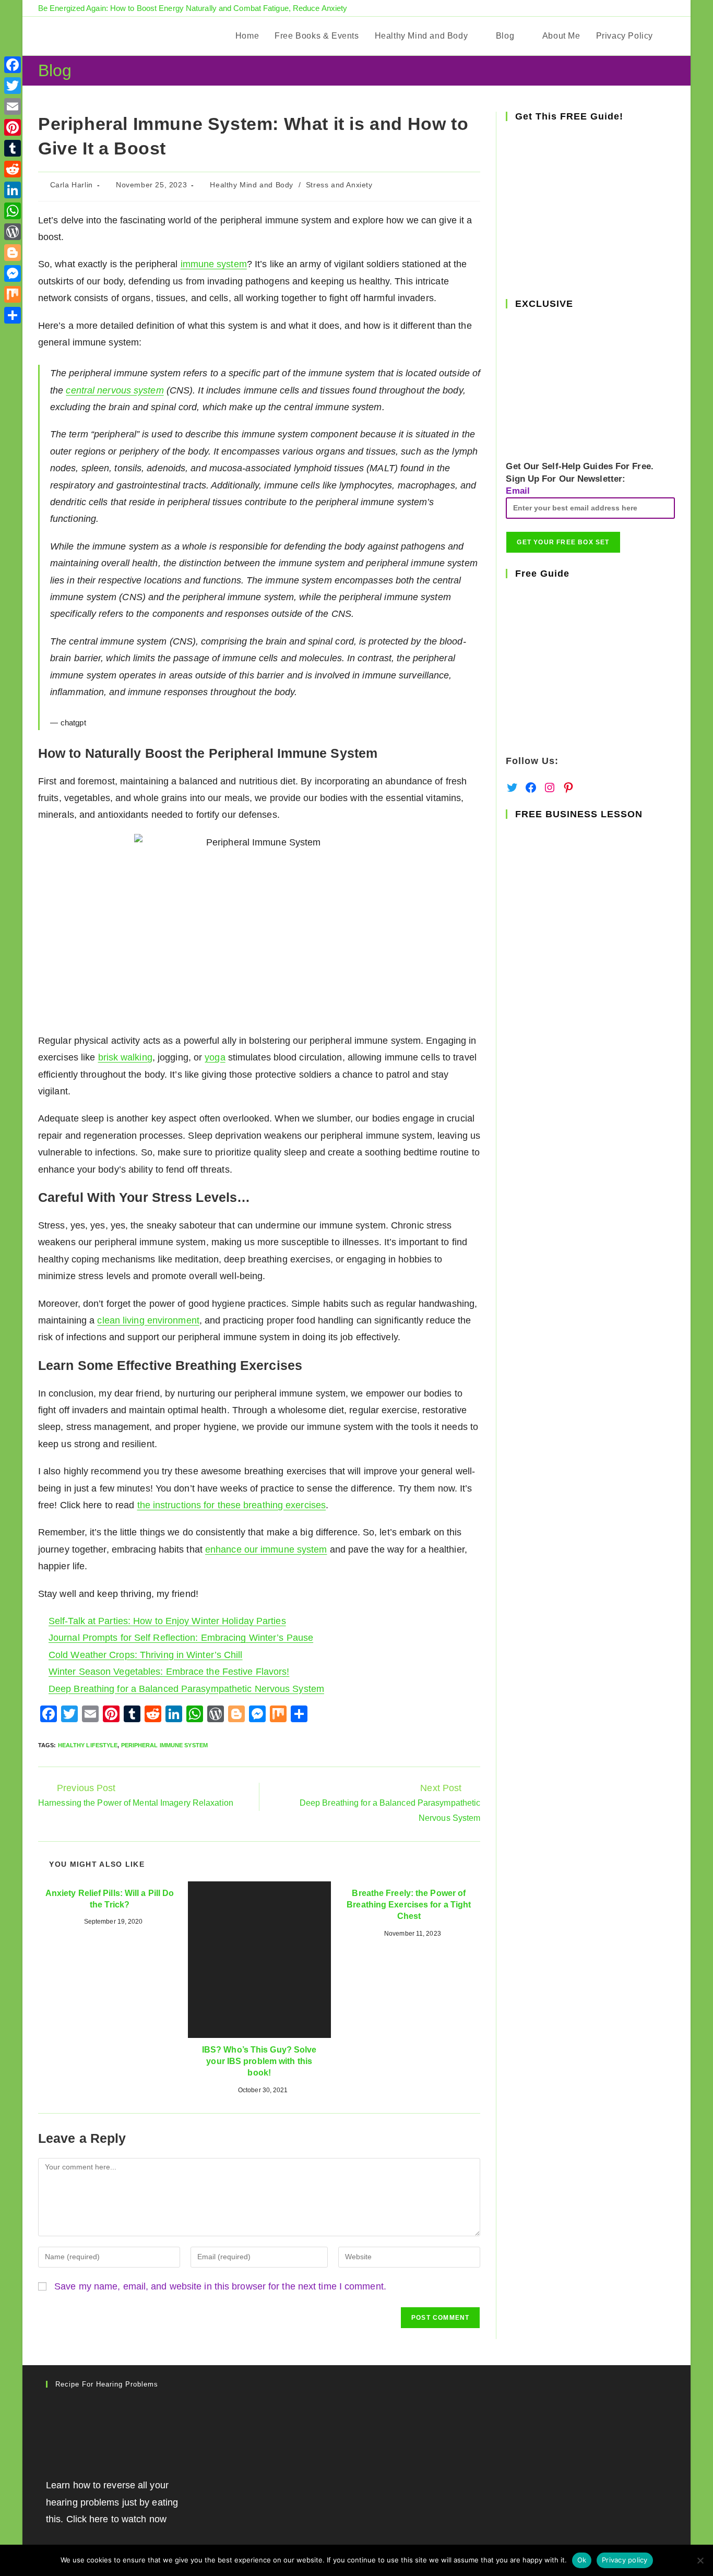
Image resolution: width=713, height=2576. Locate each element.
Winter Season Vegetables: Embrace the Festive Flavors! (169, 1672)
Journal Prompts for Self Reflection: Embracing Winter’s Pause (181, 1638)
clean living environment (148, 1320)
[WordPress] (13, 232)
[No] (700, 2560)
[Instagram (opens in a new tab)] (660, 8)
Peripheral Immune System (164, 1745)
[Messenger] (13, 273)
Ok (582, 2560)
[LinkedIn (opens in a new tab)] (670, 8)
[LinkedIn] (13, 190)
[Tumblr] (13, 148)
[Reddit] (13, 169)
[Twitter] (13, 86)
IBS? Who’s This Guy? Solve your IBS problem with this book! (259, 2061)
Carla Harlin (72, 185)
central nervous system (115, 390)
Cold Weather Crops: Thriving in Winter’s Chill (146, 1655)
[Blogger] (13, 253)
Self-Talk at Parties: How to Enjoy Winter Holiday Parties (167, 1621)
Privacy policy (625, 2560)
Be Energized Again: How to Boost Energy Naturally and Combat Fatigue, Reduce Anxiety (193, 8)
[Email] (13, 106)
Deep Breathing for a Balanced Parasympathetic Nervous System (186, 1689)
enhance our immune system (266, 1549)
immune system (214, 264)
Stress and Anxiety (339, 185)
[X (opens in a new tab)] (623, 8)
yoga (215, 1057)
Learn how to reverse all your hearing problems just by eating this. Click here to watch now (112, 2502)
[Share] (13, 315)
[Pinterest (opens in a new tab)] (648, 8)
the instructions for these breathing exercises (232, 1505)
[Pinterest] (13, 127)
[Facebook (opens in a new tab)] (636, 8)
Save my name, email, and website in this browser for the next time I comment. (220, 2286)
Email (518, 491)
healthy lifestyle (88, 1745)
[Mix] (13, 294)
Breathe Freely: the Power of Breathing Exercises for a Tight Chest (409, 1905)
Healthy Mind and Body (252, 185)
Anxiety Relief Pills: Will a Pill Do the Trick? (110, 1899)
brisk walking (125, 1057)
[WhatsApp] (13, 211)
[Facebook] (13, 65)
